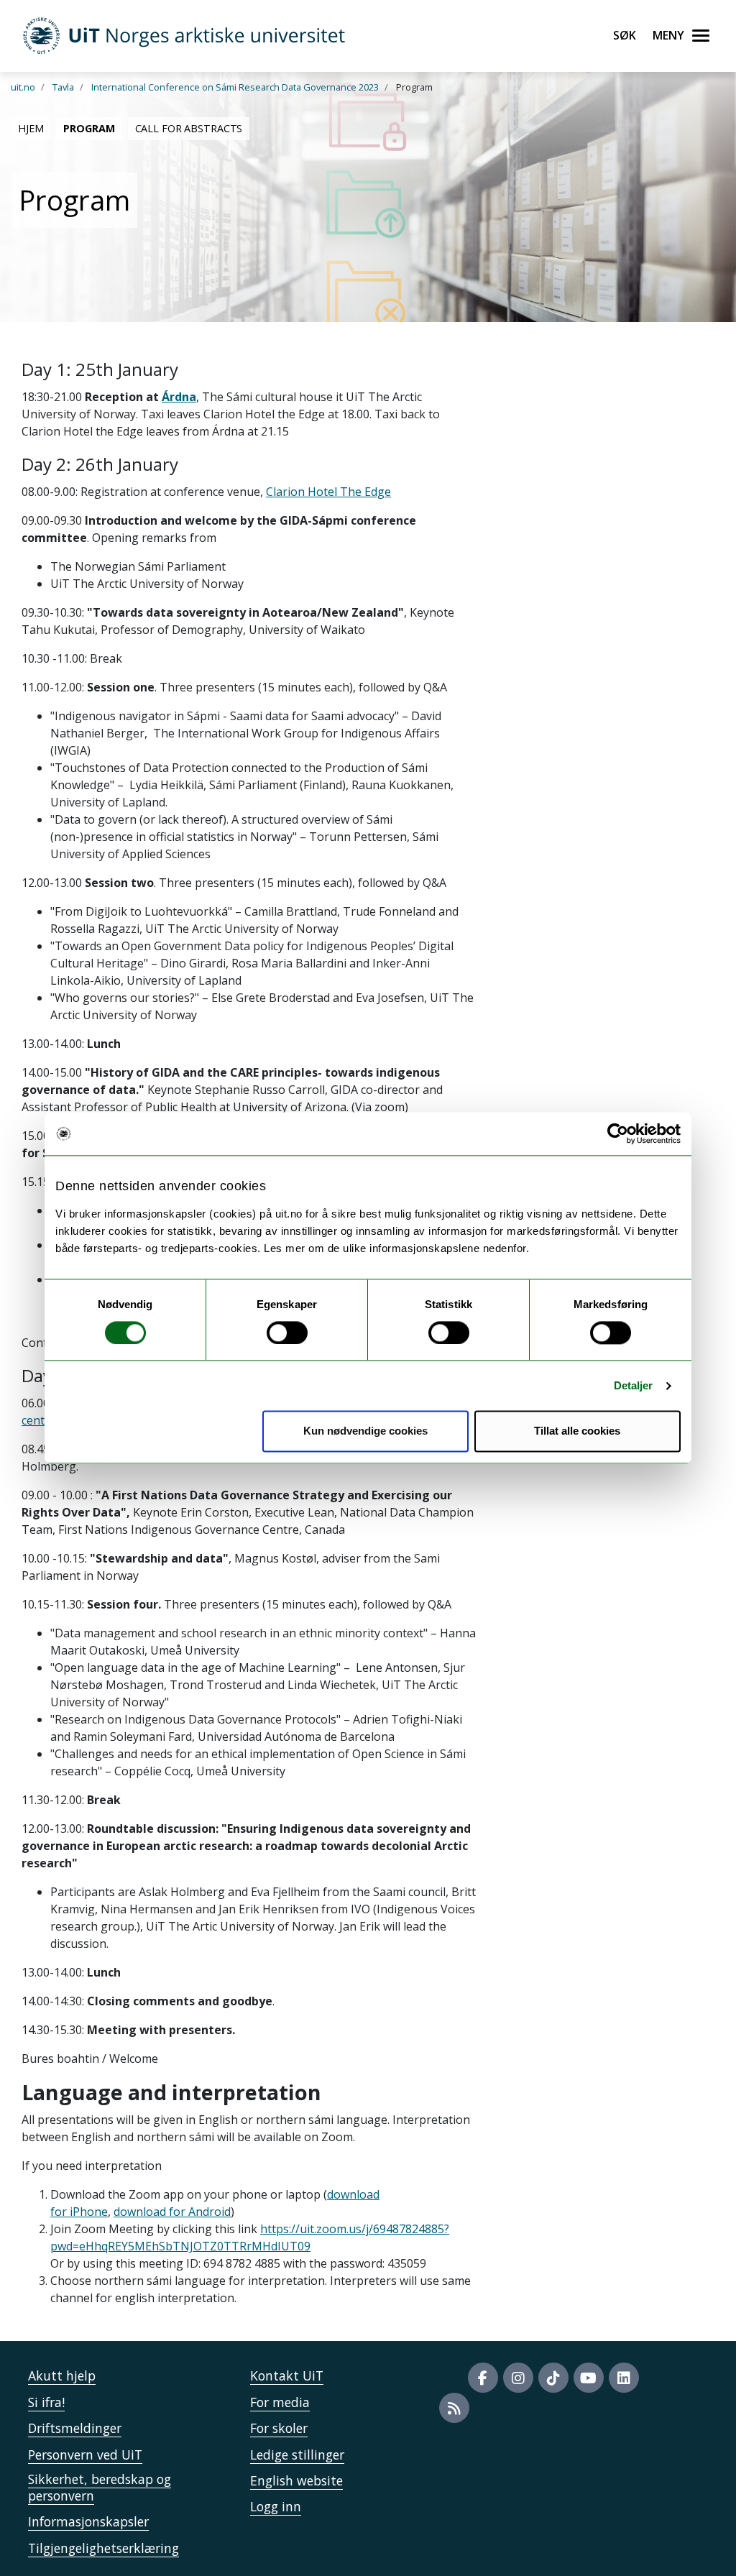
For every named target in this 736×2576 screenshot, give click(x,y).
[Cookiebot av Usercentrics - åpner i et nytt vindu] (618, 1133)
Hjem (31, 128)
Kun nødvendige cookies (365, 1431)
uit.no (23, 87)
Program (89, 128)
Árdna (179, 397)
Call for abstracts (189, 128)
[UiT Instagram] (518, 2378)
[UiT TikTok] (553, 2378)
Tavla (63, 87)
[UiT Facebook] (483, 2378)
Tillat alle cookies (577, 1431)
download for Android (172, 2212)
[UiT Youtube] (589, 2378)
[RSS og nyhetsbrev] (454, 2408)
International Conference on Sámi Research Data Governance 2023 (235, 87)
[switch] (287, 1333)
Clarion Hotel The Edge (328, 492)
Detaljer (634, 1385)
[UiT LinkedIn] (624, 2378)
